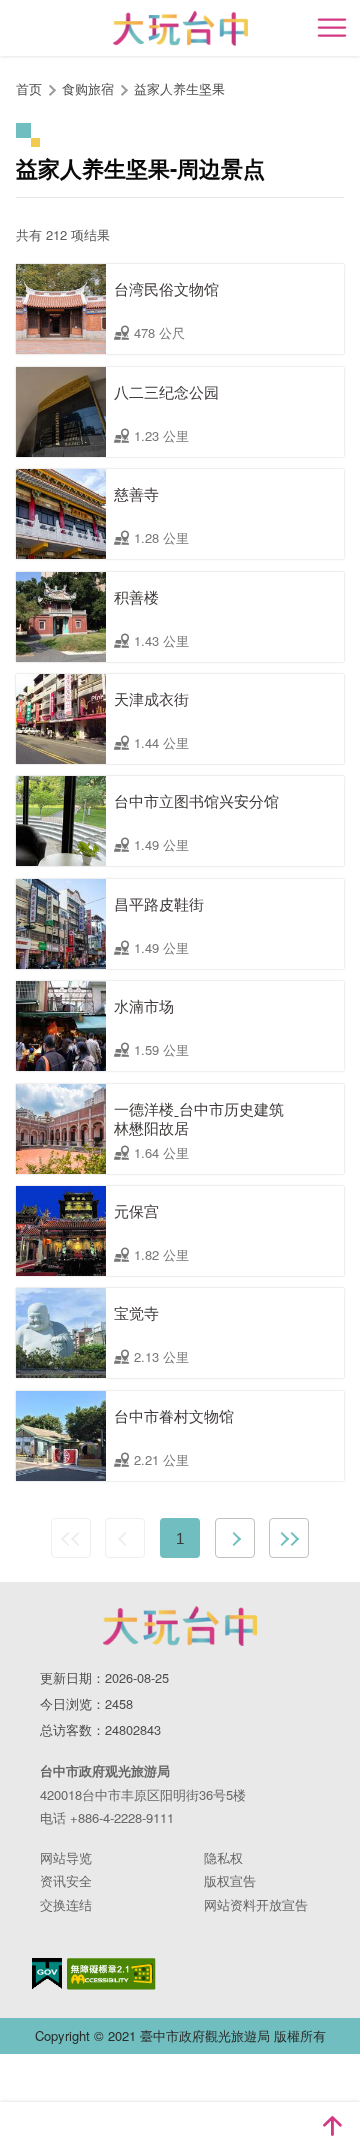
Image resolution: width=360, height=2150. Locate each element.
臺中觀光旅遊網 (180, 28)
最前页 (71, 1538)
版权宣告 (230, 1880)
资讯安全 (66, 1880)
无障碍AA (111, 1974)
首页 (29, 88)
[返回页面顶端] (332, 2126)
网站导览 (66, 1857)
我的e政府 (47, 1973)
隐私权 (223, 1857)
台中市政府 (180, 1626)
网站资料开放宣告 (256, 1904)
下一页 (235, 1538)
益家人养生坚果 (179, 88)
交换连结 (66, 1904)
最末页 (289, 1538)
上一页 (125, 1538)
